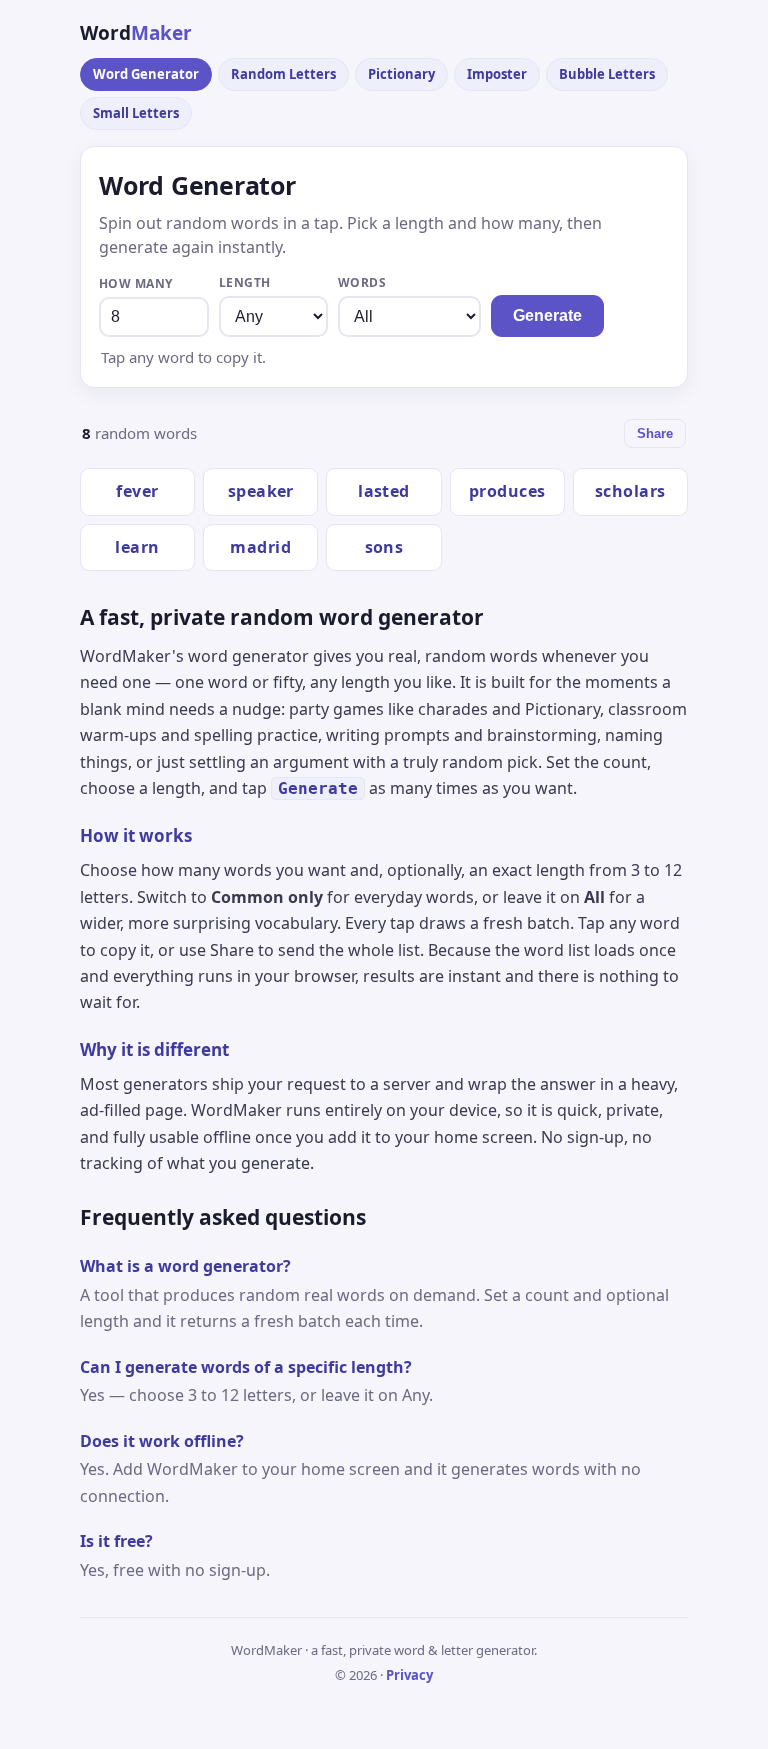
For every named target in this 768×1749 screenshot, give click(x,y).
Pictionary (401, 74)
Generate (547, 315)
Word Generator (146, 74)
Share (655, 433)
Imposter (497, 74)
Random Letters (283, 74)
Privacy (409, 1675)
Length (245, 282)
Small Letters (136, 113)
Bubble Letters (607, 74)
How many (136, 283)
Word (136, 33)
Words (362, 282)
